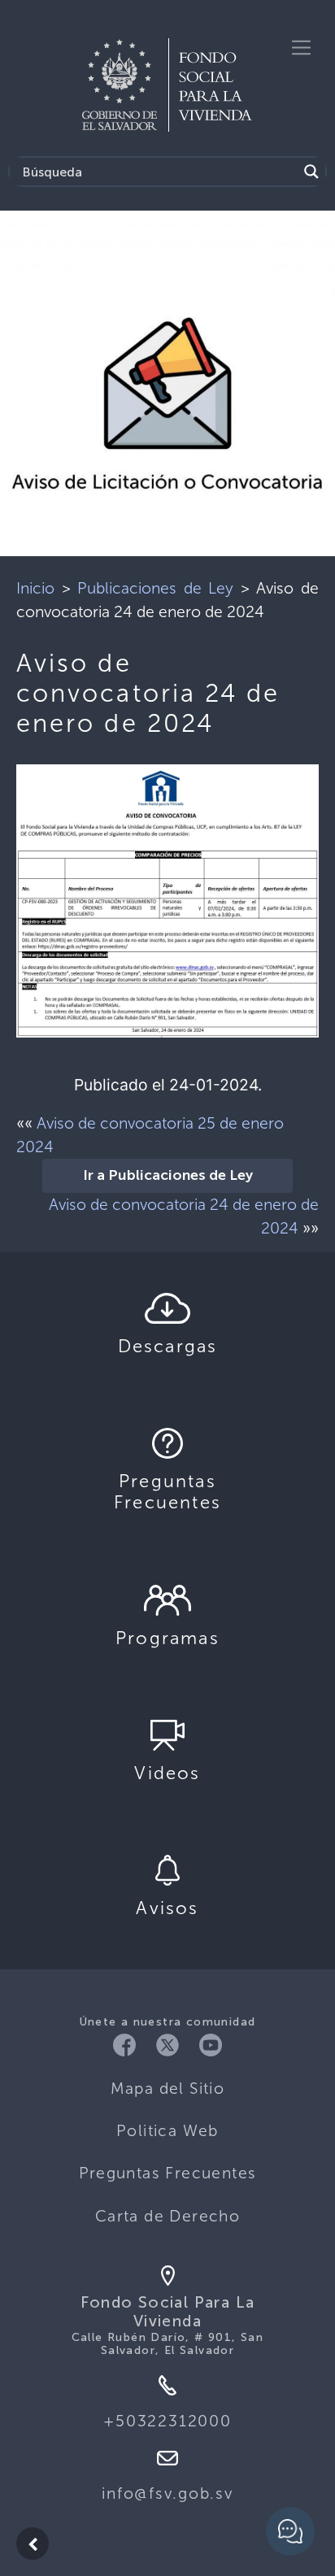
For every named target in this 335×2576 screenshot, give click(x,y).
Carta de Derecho (167, 2216)
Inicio (35, 588)
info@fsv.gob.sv (167, 2493)
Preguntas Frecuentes (168, 2173)
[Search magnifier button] (311, 172)
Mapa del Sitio (168, 2089)
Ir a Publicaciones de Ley (168, 1176)
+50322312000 (167, 2421)
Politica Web (167, 2131)
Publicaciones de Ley (155, 588)
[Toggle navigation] (301, 48)
